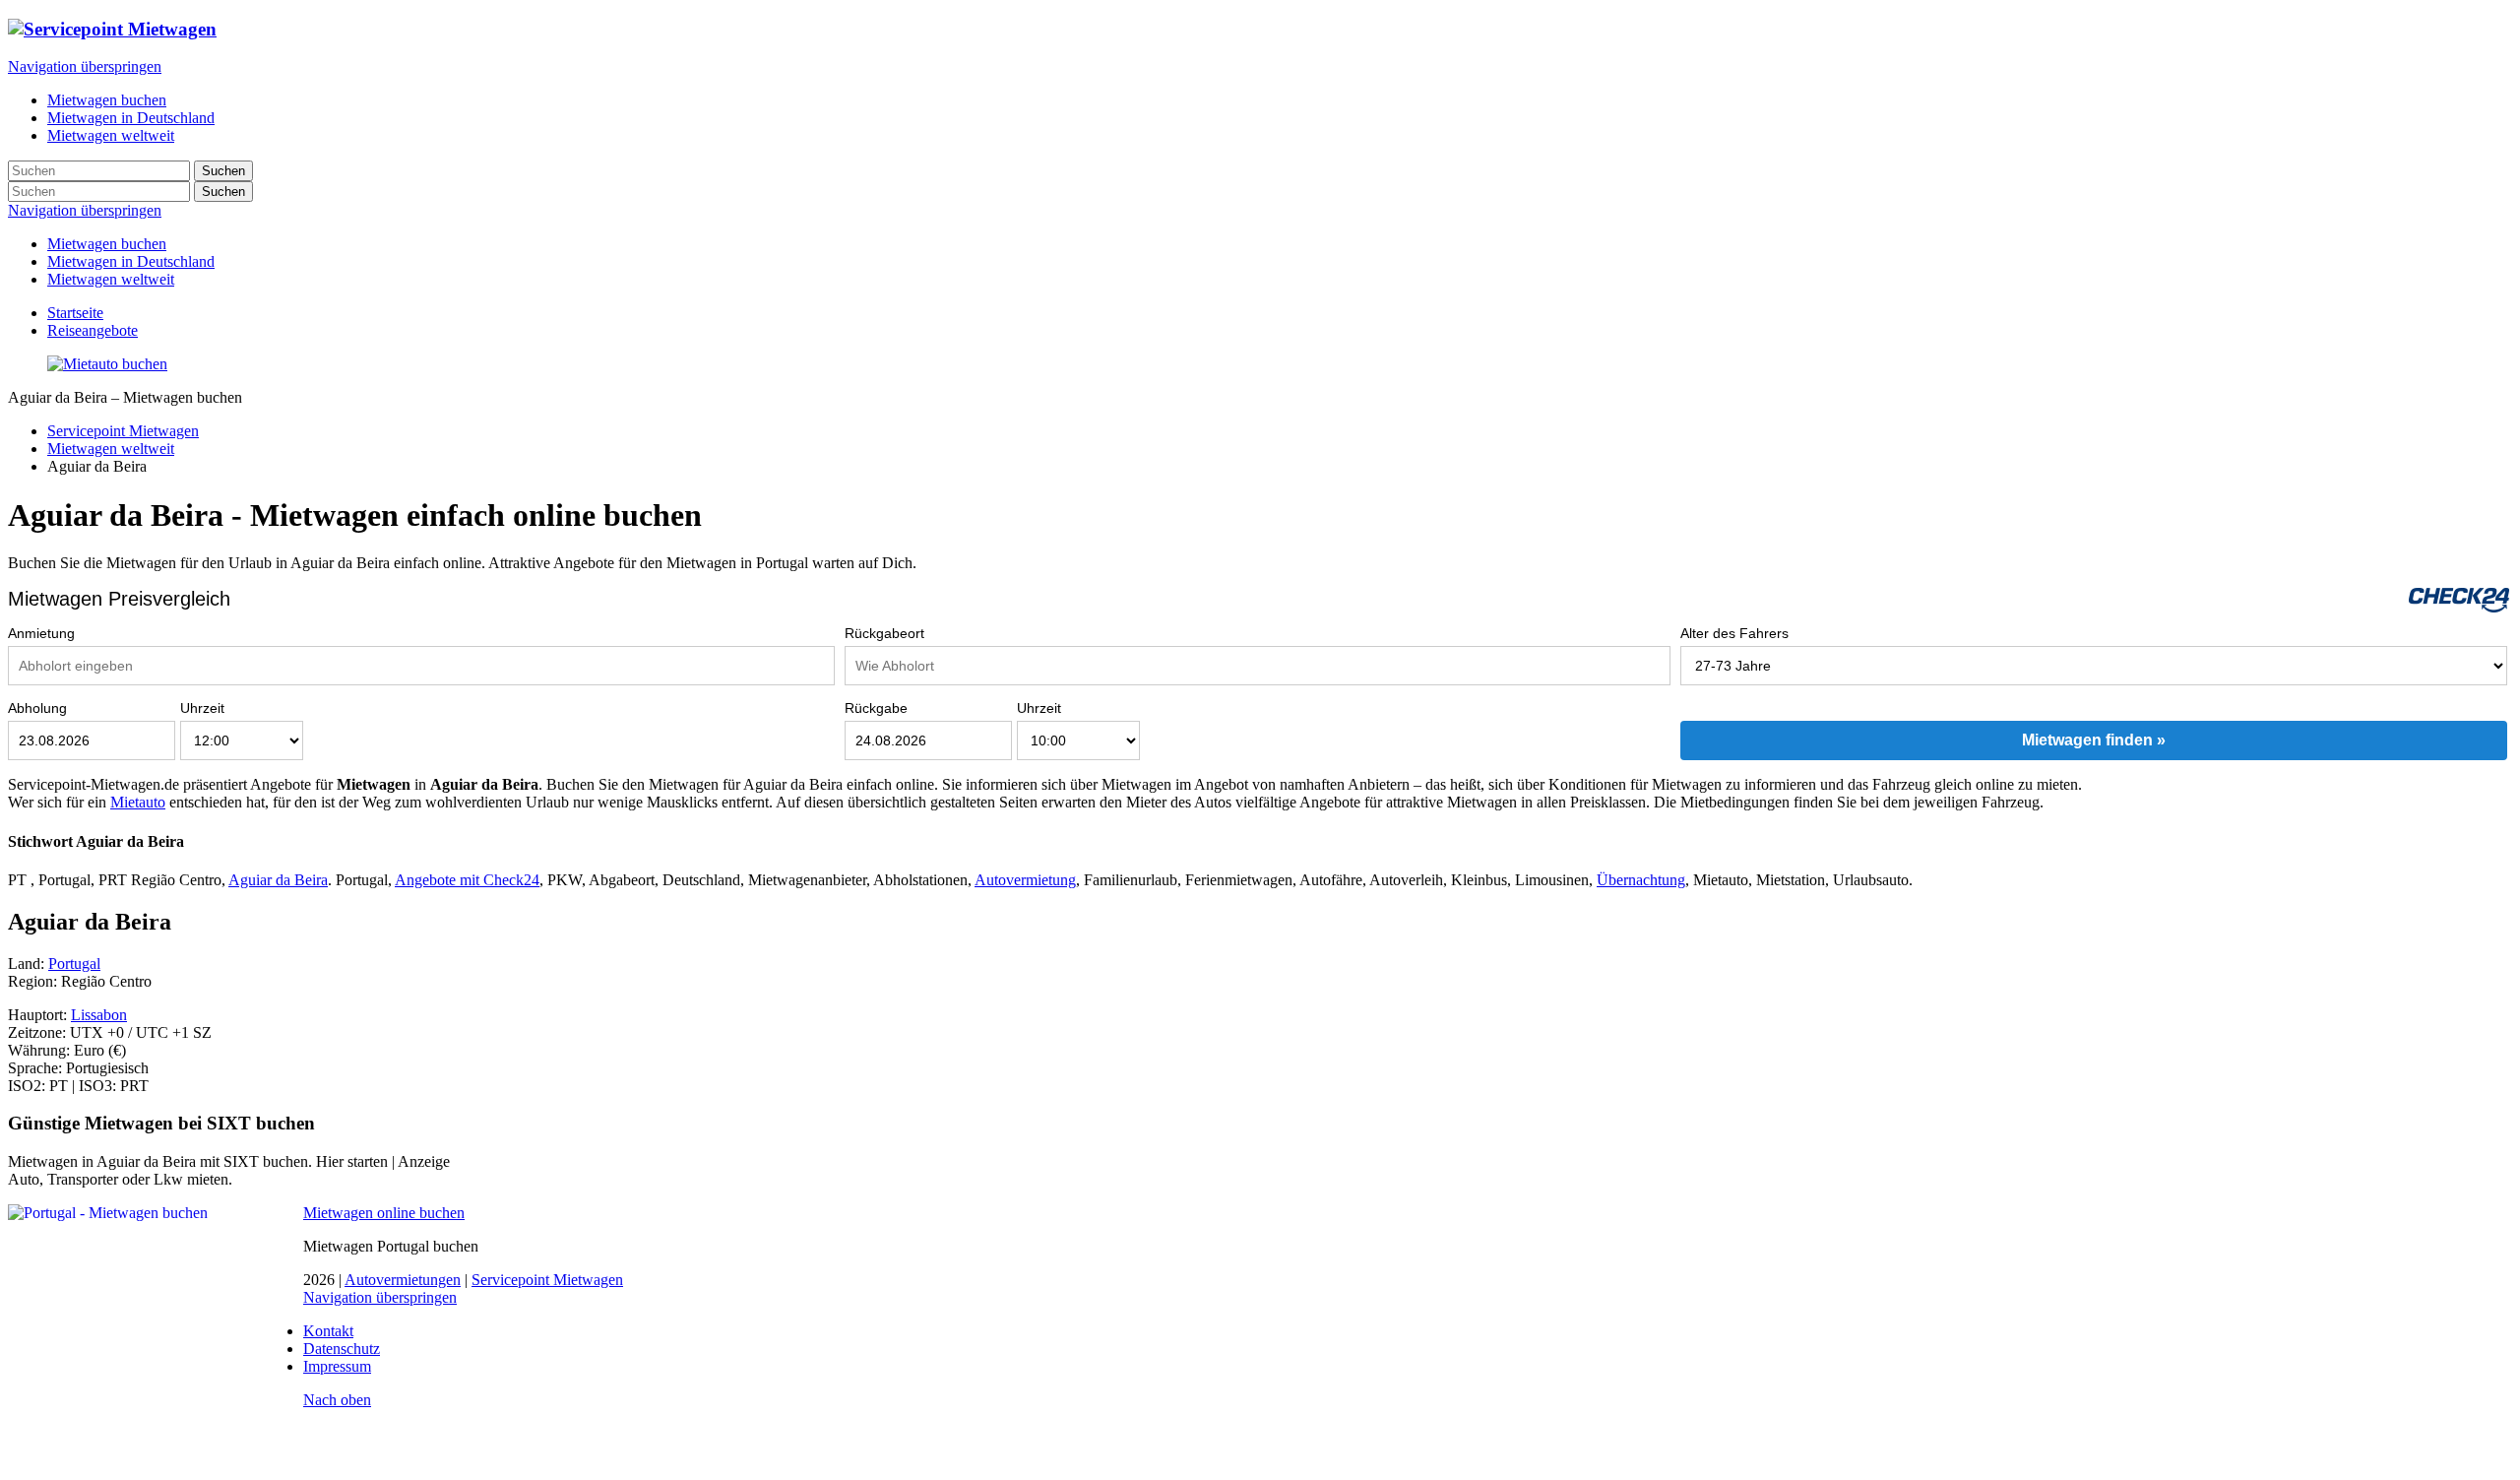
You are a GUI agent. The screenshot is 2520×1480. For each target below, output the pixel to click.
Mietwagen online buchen (384, 1213)
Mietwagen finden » (2094, 740)
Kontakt (328, 1331)
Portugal (74, 964)
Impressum (337, 1366)
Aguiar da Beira (278, 880)
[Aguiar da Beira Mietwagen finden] (107, 364)
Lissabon (99, 1015)
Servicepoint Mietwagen (123, 431)
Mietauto (138, 802)
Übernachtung (1641, 880)
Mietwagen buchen (107, 244)
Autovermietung (1025, 880)
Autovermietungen (403, 1280)
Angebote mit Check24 (467, 880)
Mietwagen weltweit (111, 279)
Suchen (223, 171)
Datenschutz (342, 1349)
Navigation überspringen (85, 66)
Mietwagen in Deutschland (131, 261)
